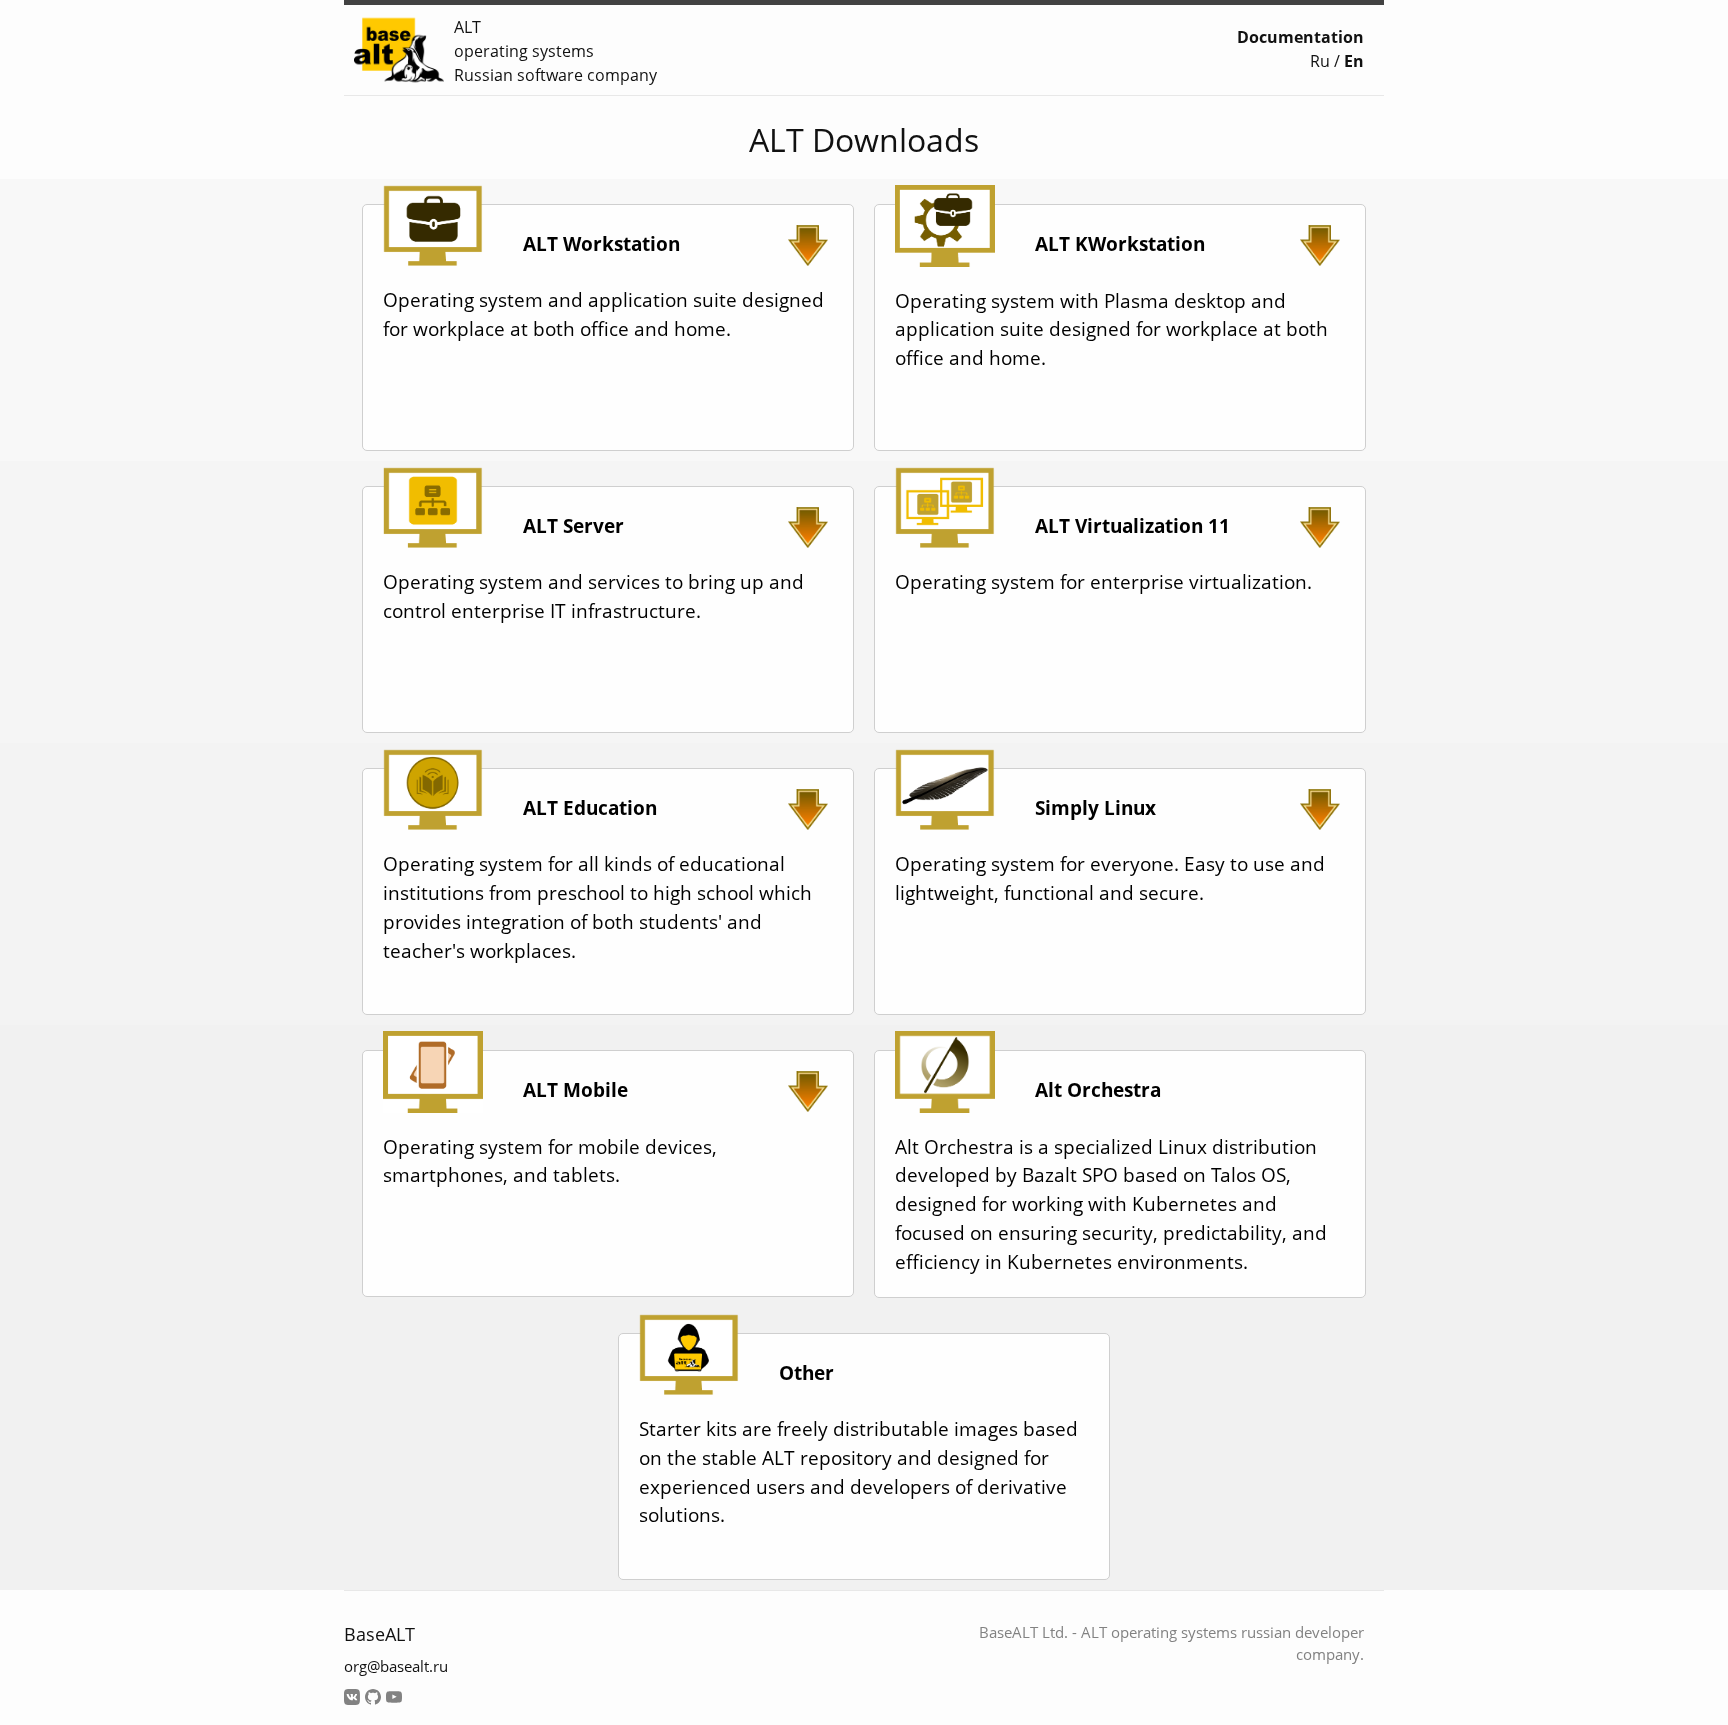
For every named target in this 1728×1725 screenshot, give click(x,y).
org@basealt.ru (396, 1666)
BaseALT (379, 1634)
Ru (1320, 61)
